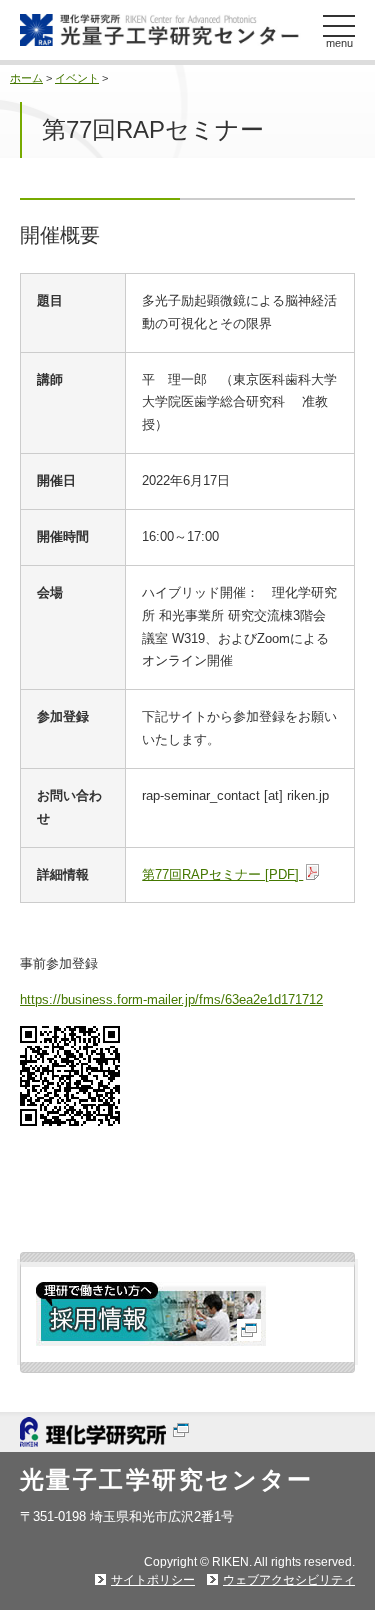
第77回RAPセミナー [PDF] (222, 874)
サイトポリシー (153, 1580)
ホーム (26, 78)
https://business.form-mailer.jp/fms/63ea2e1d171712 (171, 999)
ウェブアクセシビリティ (289, 1580)
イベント (77, 78)
